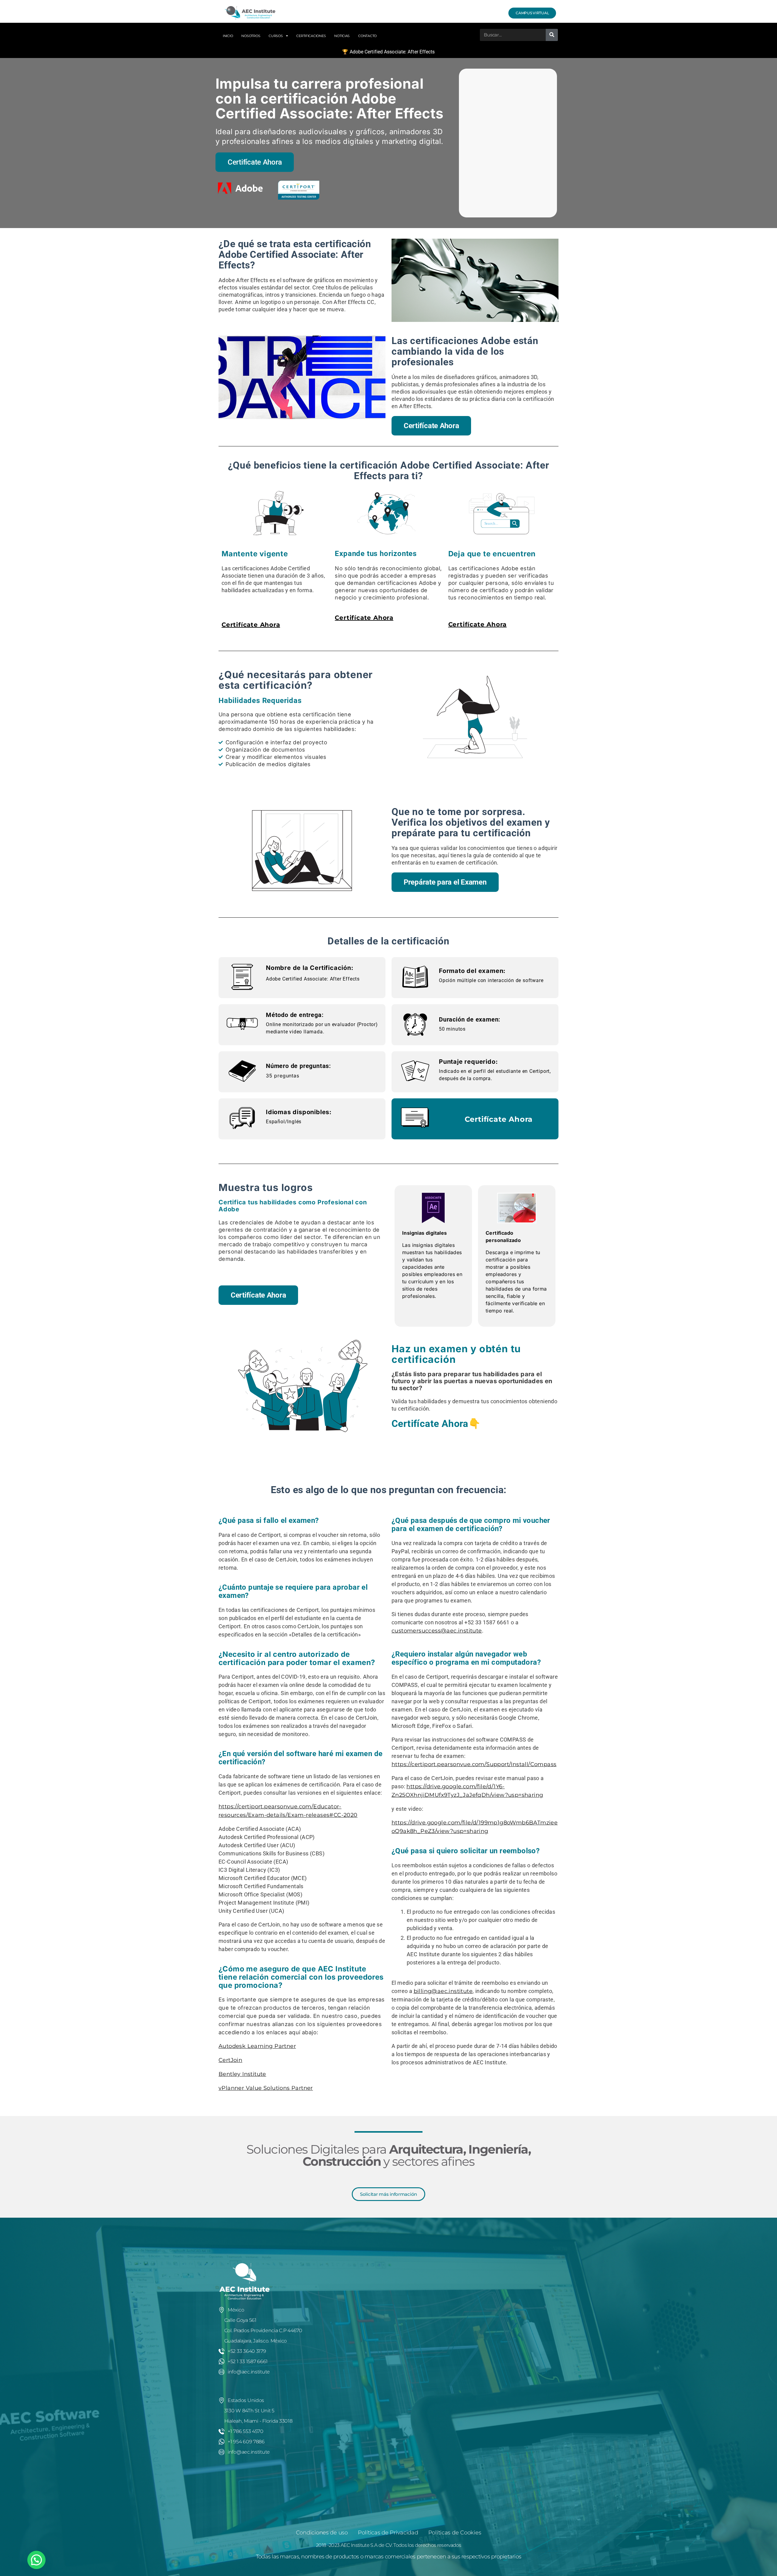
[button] (36, 2560)
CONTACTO (367, 36)
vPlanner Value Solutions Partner (266, 2088)
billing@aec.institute (443, 1991)
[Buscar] (552, 35)
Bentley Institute (242, 2074)
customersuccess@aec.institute (437, 1631)
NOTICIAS (342, 36)
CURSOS (276, 36)
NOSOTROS (251, 36)
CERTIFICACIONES (311, 36)
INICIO (228, 36)
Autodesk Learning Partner (257, 2046)
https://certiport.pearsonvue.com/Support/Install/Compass (474, 1764)
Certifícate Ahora (251, 625)
